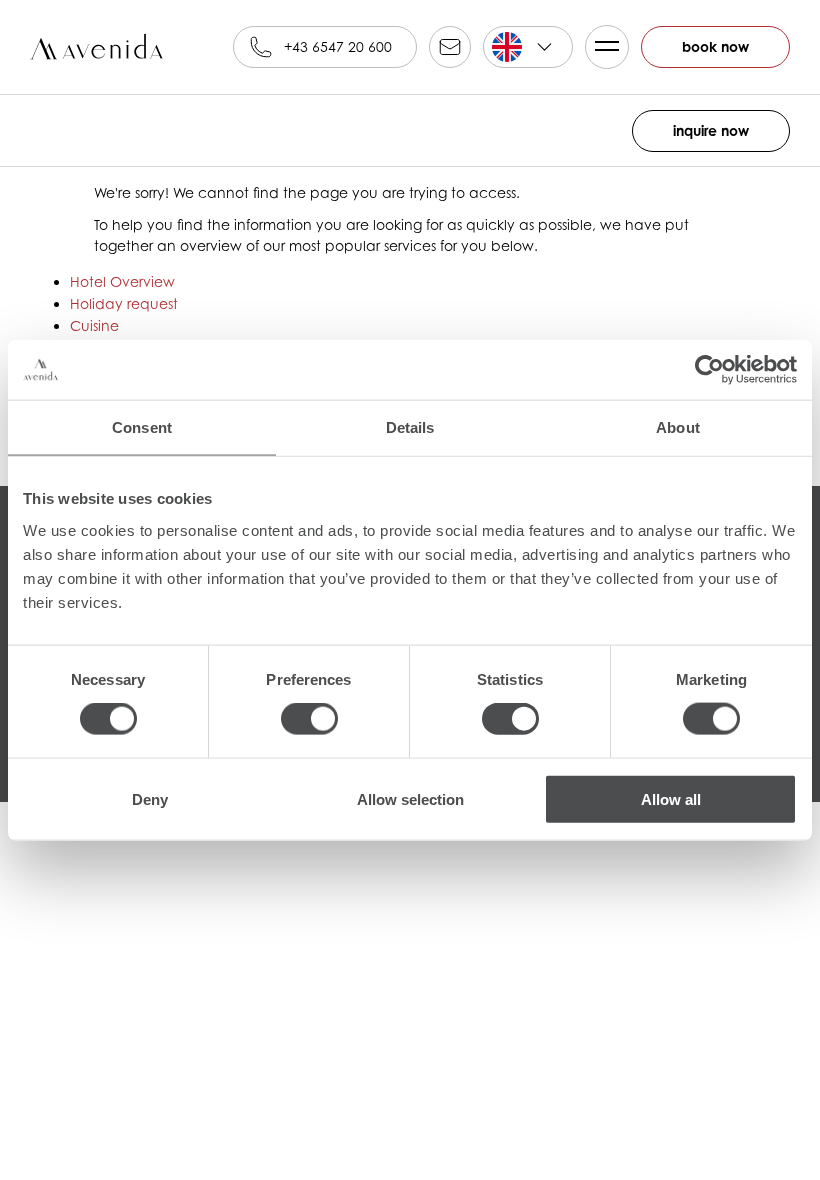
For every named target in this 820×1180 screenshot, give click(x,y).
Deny (150, 798)
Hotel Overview (122, 281)
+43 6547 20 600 (338, 46)
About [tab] (678, 427)
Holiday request (124, 303)
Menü (607, 47)
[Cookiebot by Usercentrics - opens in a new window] (709, 370)
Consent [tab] (142, 427)
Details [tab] (410, 427)
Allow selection (410, 798)
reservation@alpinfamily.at (450, 47)
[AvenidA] (100, 47)
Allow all (671, 798)
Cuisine (94, 325)
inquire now (711, 130)
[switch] (309, 719)
